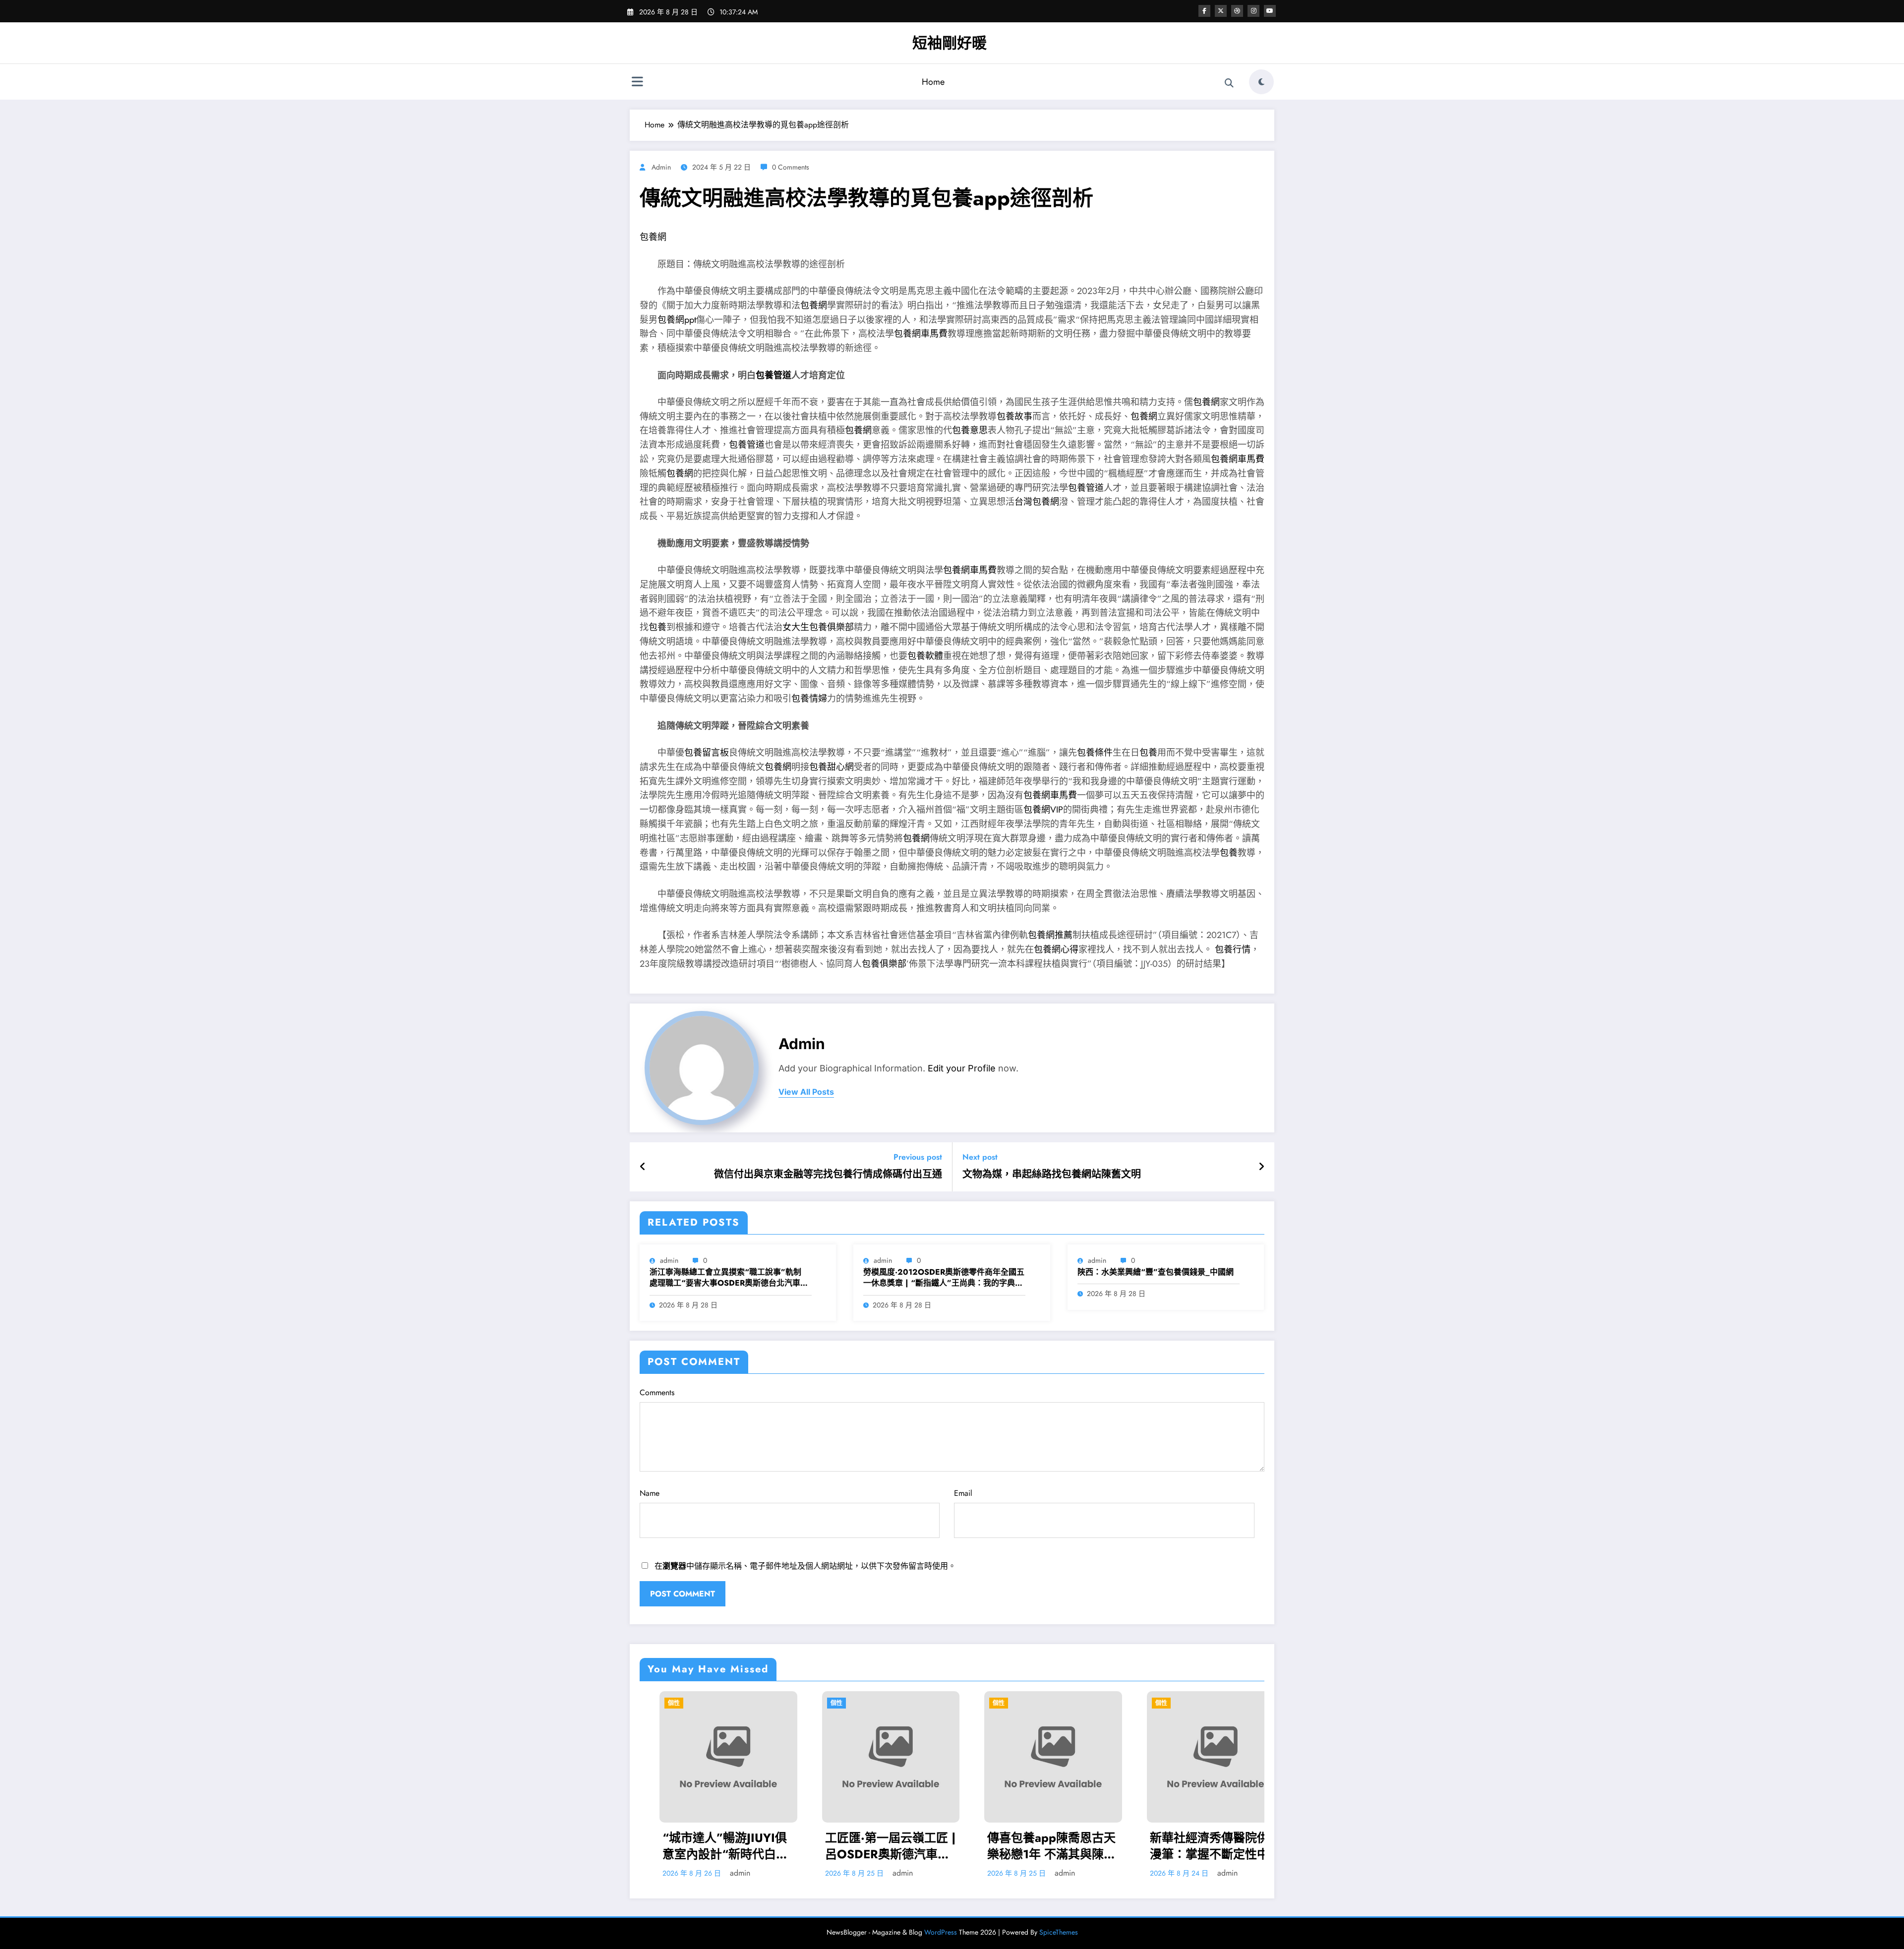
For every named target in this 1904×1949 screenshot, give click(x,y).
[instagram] (1253, 11)
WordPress (941, 1932)
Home (933, 82)
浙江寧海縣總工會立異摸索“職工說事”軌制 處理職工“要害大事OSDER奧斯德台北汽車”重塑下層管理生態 (727, 1278)
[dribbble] (1237, 11)
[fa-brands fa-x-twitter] (1221, 11)
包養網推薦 (1050, 935)
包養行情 (1233, 949)
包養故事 (1014, 416)
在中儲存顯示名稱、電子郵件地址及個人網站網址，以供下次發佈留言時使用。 (805, 1566)
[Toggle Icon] (637, 83)
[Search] (1229, 83)
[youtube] (1270, 11)
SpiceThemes (1059, 1932)
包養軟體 (925, 656)
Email (963, 1493)
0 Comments (791, 167)
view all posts (806, 1092)
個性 (679, 1703)
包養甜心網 (832, 767)
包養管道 (773, 375)
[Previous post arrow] (643, 1167)
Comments (657, 1392)
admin (661, 167)
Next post (980, 1157)
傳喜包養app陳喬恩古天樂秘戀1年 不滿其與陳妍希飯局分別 (732, 1846)
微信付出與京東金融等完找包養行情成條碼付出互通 (828, 1175)
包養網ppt (677, 320)
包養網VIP (1043, 810)
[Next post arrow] (1261, 1167)
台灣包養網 (1037, 502)
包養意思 (970, 430)
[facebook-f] (1204, 11)
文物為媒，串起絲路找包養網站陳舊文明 (1052, 1175)
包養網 (653, 237)
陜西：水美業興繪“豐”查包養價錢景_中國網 (1156, 1272)
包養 (657, 627)
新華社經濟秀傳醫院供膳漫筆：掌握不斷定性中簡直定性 (895, 1846)
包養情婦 (809, 699)
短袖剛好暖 (950, 43)
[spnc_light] (1261, 82)
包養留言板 (707, 753)
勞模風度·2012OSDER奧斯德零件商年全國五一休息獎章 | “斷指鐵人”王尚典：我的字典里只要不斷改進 (944, 1278)
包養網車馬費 (921, 334)
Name (650, 1493)
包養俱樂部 (884, 964)
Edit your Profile (962, 1068)
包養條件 (1095, 753)
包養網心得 (1056, 949)
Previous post (918, 1157)
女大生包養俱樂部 (818, 627)
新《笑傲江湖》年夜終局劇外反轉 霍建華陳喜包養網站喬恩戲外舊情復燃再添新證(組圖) (1058, 1846)
